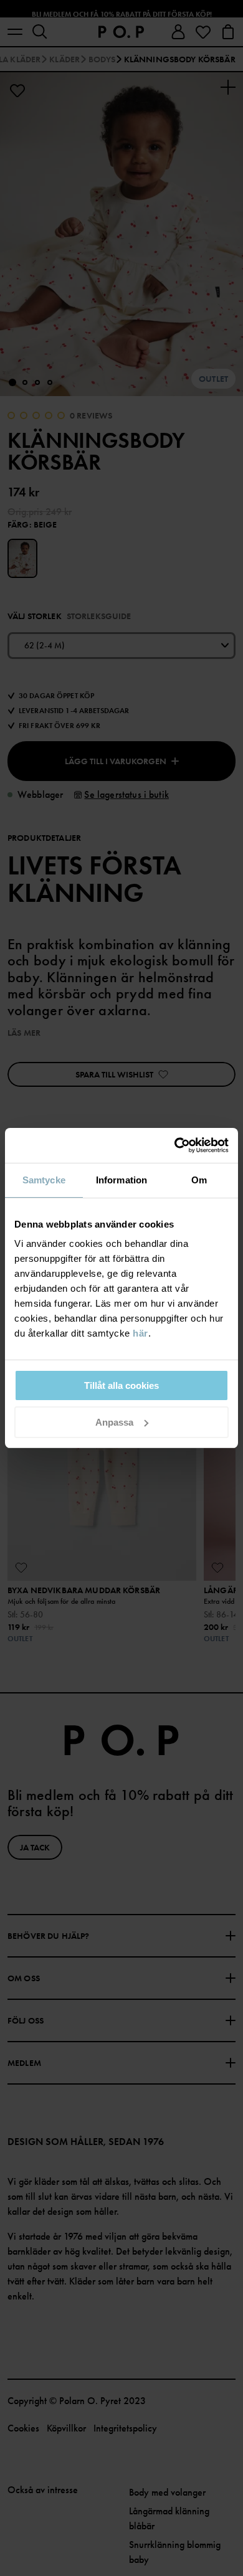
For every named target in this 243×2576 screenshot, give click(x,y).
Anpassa (114, 1422)
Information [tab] (121, 1180)
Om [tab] (199, 1180)
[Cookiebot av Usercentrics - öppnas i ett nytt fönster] (175, 1145)
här (141, 1333)
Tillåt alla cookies (121, 1385)
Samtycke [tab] (44, 1180)
